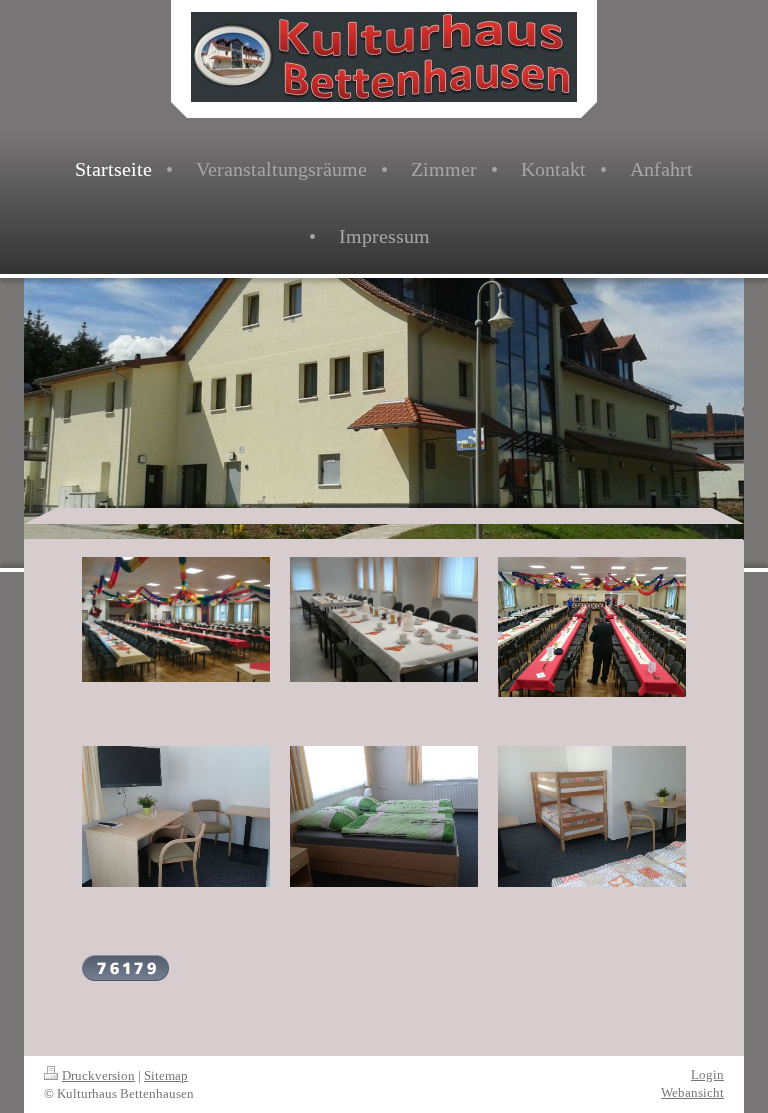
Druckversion (98, 1075)
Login (707, 1074)
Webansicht (692, 1092)
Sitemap (166, 1075)
